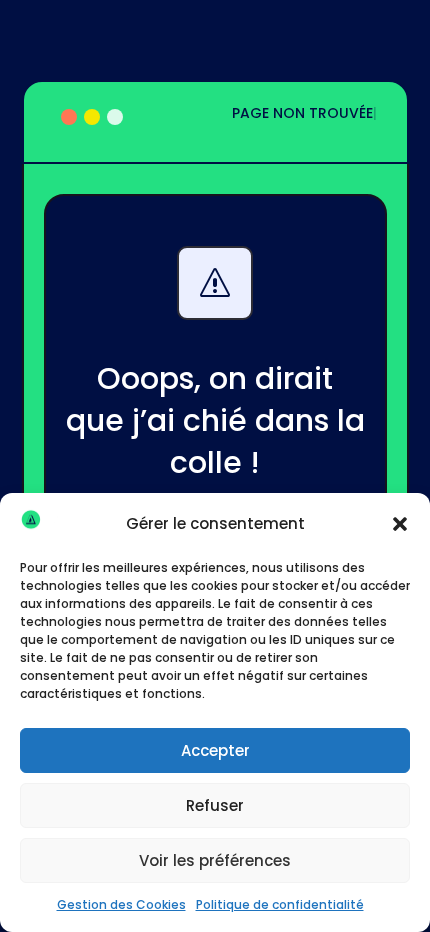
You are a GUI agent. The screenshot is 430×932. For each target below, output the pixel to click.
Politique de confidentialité (280, 904)
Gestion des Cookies (121, 904)
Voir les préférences (215, 860)
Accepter (215, 750)
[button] (400, 524)
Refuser (215, 805)
